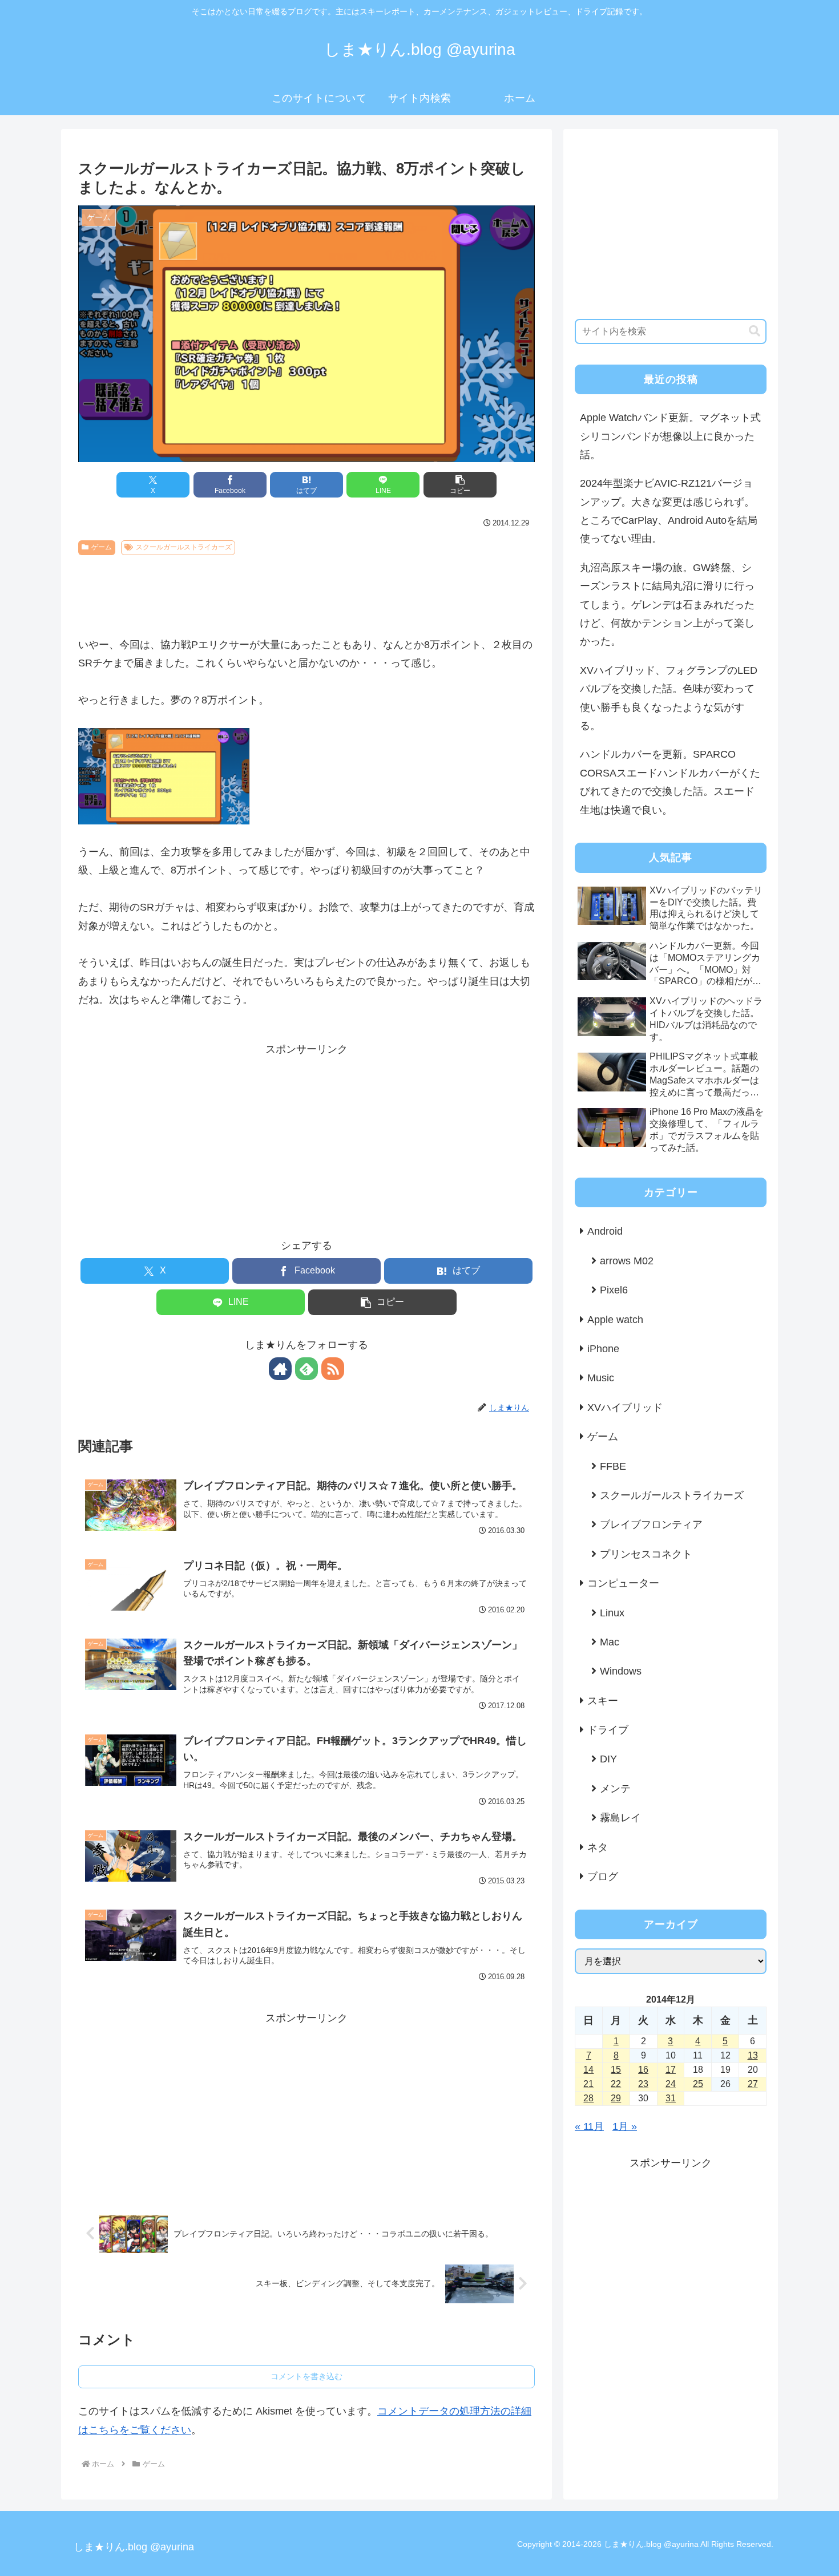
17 (671, 2070)
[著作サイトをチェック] (280, 1369)
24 (671, 2084)
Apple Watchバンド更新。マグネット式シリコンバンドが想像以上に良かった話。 (670, 436)
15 (616, 2070)
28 (588, 2098)
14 (588, 2070)
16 (643, 2070)
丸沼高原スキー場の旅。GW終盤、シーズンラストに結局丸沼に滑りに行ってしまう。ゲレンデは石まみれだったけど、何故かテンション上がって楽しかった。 (667, 605)
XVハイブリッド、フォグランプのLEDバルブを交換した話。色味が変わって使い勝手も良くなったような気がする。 (669, 698)
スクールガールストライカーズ (184, 547)
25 (698, 2084)
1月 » (625, 2126)
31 (671, 2098)
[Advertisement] (306, 592)
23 (643, 2084)
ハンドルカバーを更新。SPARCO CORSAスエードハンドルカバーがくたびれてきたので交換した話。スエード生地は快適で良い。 (670, 782)
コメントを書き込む (306, 2376)
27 (753, 2084)
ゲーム (102, 547)
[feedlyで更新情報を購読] (306, 1369)
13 (753, 2055)
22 (616, 2084)
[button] (460, 485)
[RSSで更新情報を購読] (333, 1369)
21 (588, 2084)
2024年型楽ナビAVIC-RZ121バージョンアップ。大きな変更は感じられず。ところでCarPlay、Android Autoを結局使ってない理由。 (669, 511)
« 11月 (589, 2126)
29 (616, 2098)
